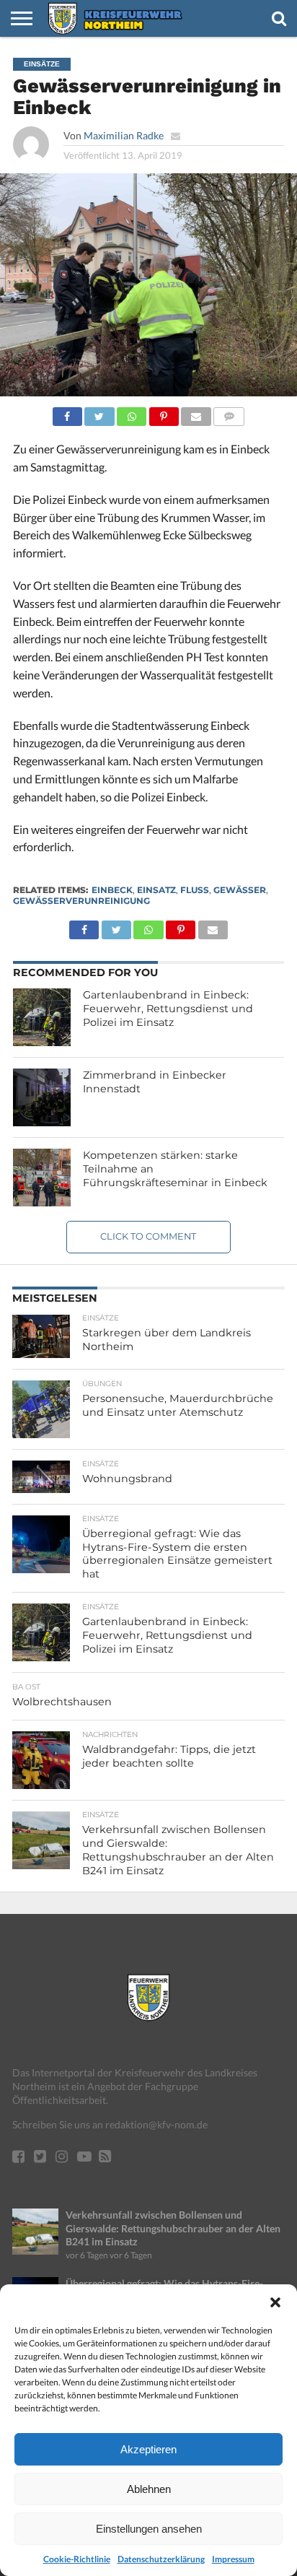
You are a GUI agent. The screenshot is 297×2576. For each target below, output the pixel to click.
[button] (275, 2302)
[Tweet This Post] (99, 413)
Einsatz (156, 890)
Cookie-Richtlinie (77, 2559)
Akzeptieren (148, 2449)
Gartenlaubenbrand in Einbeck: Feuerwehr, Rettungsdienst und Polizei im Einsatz (168, 1008)
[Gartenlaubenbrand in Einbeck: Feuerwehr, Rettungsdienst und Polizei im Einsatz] (42, 1017)
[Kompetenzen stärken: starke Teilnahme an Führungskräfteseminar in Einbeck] (42, 1178)
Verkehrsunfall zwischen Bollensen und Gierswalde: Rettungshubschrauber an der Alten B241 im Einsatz (173, 2228)
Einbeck (112, 890)
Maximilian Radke (124, 135)
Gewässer (240, 890)
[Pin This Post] (164, 413)
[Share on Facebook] (67, 413)
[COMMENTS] (229, 413)
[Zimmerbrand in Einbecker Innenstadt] (42, 1097)
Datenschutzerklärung (161, 2559)
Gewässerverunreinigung (81, 901)
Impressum (233, 2559)
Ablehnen (149, 2489)
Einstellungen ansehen (149, 2529)
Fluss (195, 890)
